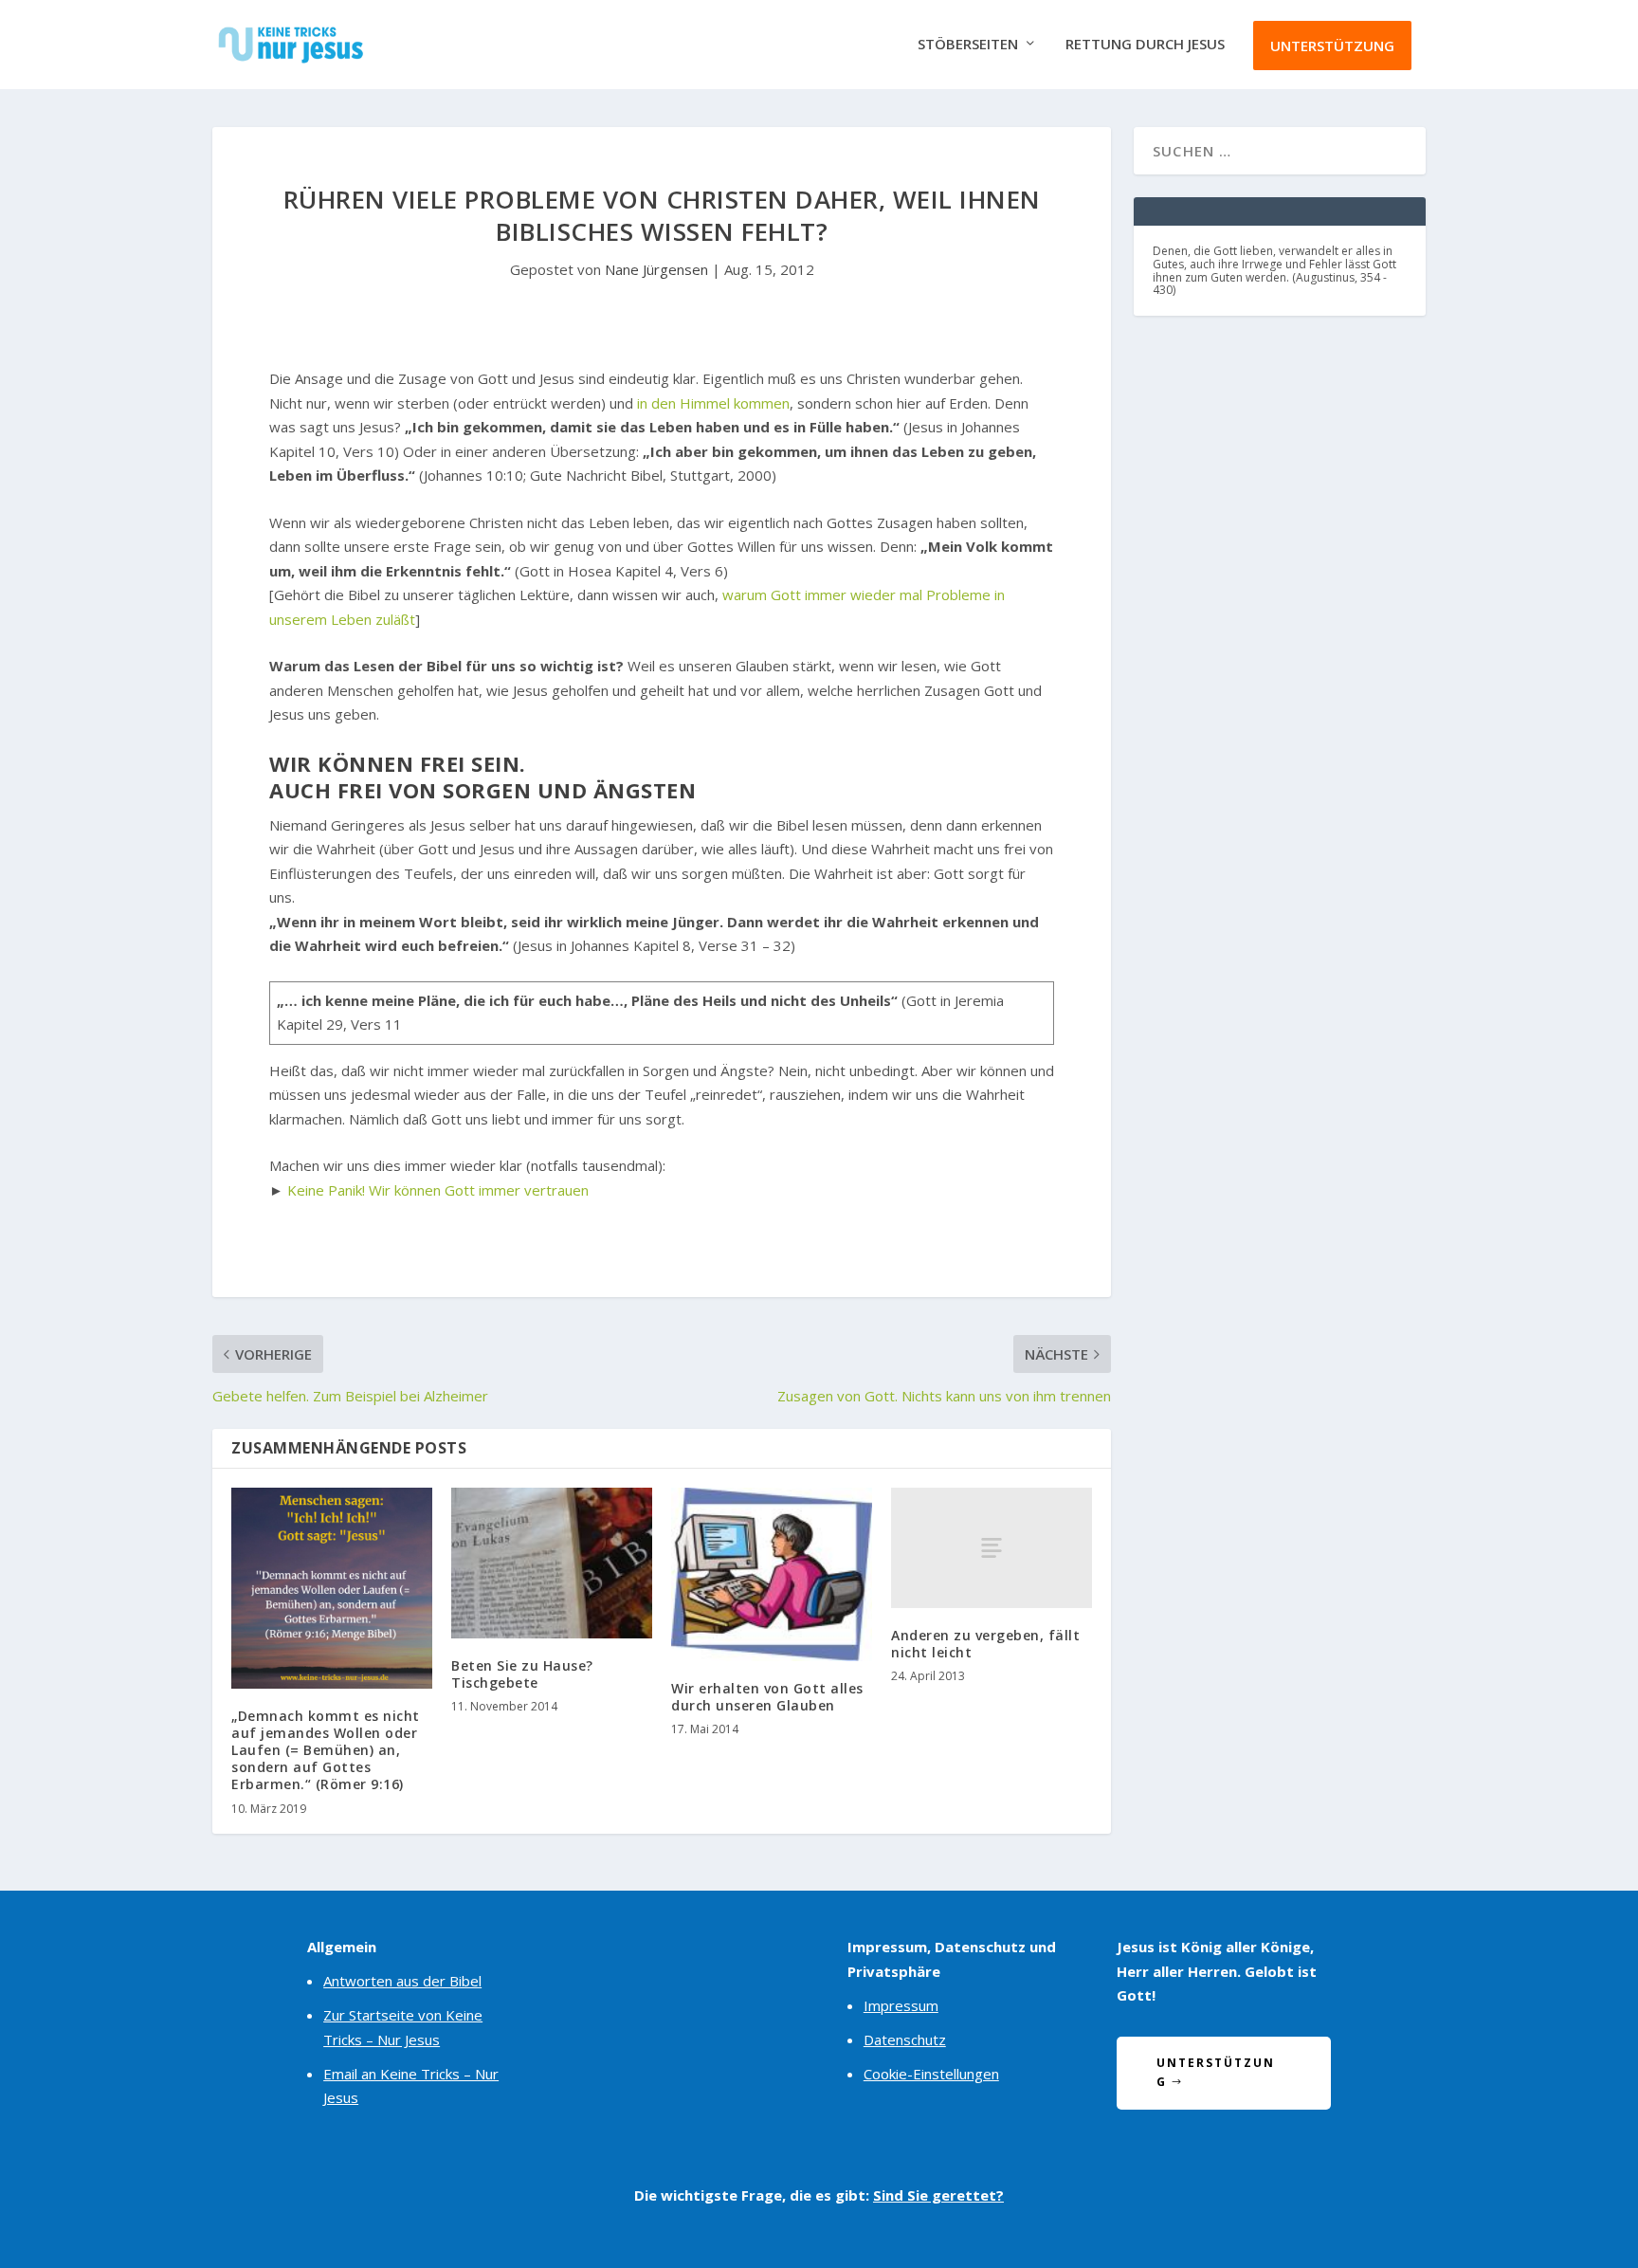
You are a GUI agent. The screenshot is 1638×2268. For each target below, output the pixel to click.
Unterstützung (1332, 46)
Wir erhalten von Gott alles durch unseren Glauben (767, 1697)
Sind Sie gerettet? (938, 2195)
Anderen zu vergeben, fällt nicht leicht (985, 1644)
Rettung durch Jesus (1145, 45)
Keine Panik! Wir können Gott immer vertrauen (438, 1190)
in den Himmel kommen (713, 403)
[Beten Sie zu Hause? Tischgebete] (552, 1563)
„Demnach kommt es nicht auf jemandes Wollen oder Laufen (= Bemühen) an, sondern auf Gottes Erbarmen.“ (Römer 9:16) (326, 1750)
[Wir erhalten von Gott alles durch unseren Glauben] (772, 1574)
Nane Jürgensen (656, 269)
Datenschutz (905, 2039)
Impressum (901, 2005)
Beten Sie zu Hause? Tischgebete (522, 1674)
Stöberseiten (968, 45)
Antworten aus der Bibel (402, 1981)
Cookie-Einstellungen (931, 2074)
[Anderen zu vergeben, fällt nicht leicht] (992, 1548)
